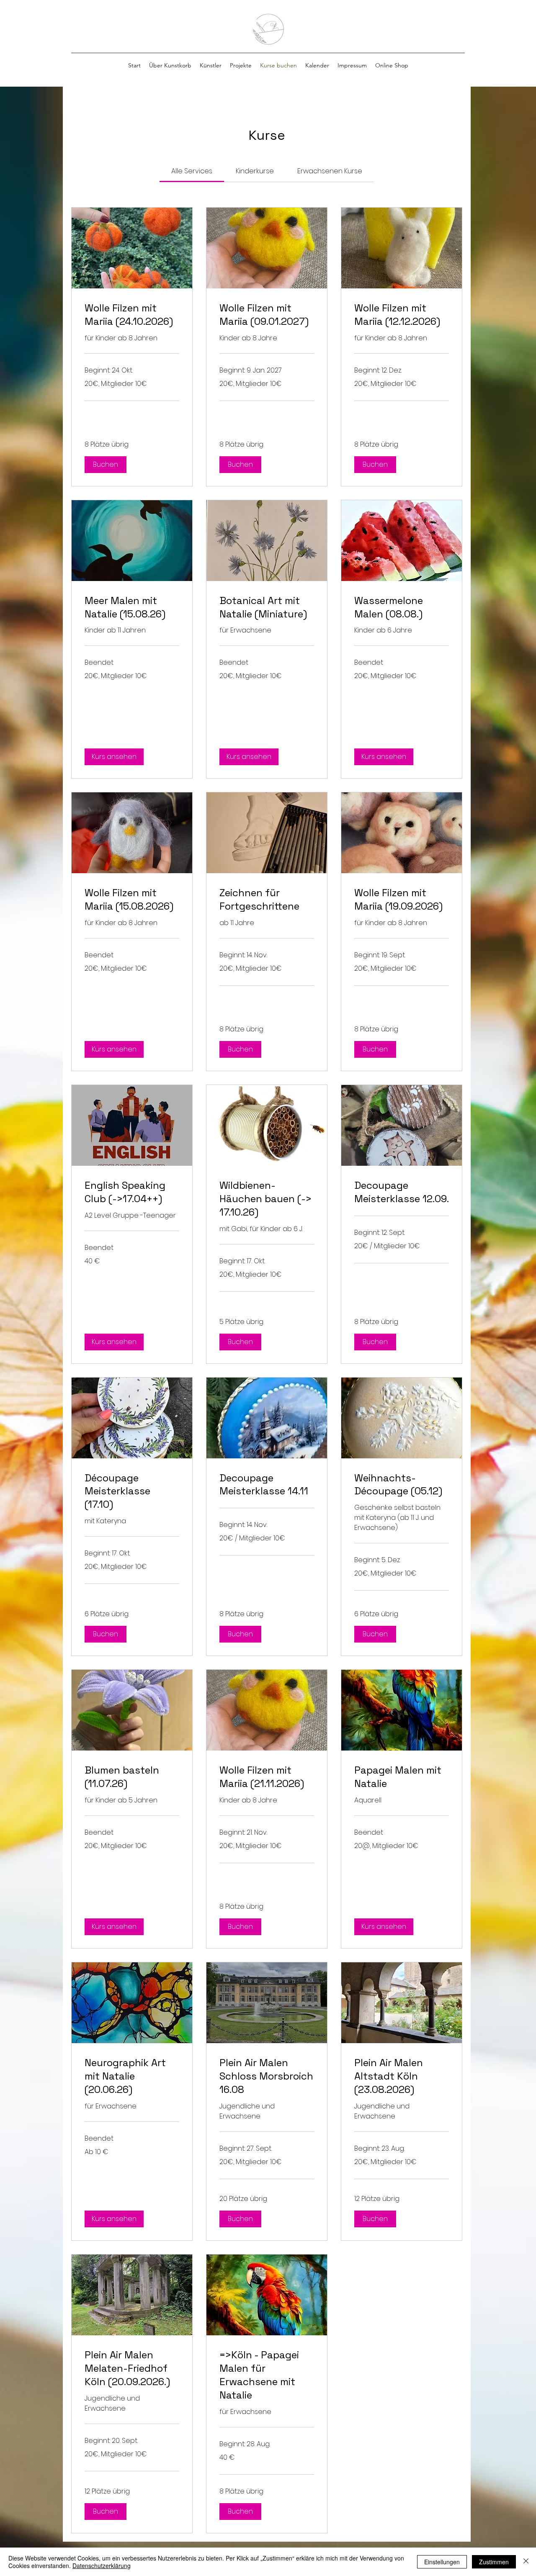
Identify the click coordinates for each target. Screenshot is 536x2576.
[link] (192, 171)
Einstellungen (442, 2562)
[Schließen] (526, 2562)
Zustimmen (494, 2562)
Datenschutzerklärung (102, 2566)
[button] (211, 65)
